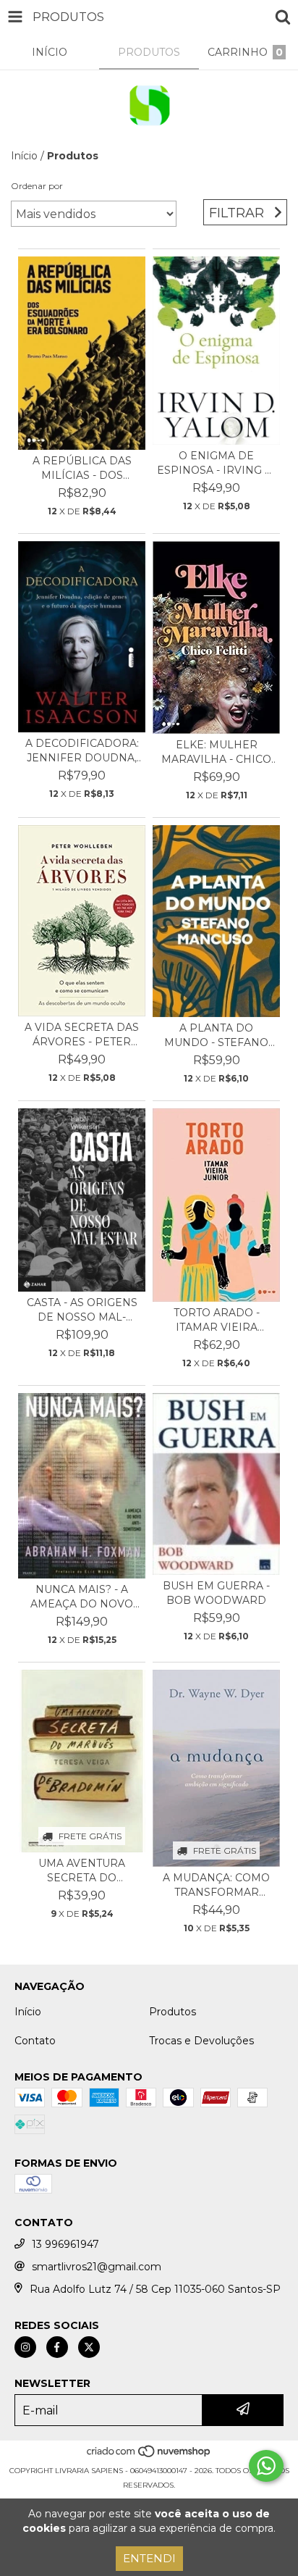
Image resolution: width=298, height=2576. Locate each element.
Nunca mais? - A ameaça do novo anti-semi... (82, 1597)
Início (24, 156)
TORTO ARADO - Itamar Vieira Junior (217, 1320)
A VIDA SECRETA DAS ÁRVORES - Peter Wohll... (82, 1035)
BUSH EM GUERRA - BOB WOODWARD (216, 1593)
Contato (35, 2041)
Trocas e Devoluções (201, 2041)
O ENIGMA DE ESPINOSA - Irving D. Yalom (216, 463)
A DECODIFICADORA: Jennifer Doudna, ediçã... (82, 751)
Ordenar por (37, 186)
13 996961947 (65, 2244)
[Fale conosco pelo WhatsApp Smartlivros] (266, 2466)
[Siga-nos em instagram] (25, 2347)
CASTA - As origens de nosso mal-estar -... (82, 1310)
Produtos (173, 2012)
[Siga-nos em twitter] (89, 2347)
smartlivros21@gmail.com (97, 2267)
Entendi (149, 2558)
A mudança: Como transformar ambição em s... (216, 1885)
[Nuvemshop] (149, 2456)
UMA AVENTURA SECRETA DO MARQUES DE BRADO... (82, 1871)
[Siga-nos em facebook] (57, 2347)
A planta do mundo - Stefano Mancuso (216, 1036)
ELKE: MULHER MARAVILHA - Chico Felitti (216, 752)
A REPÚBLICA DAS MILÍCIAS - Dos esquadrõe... (82, 468)
